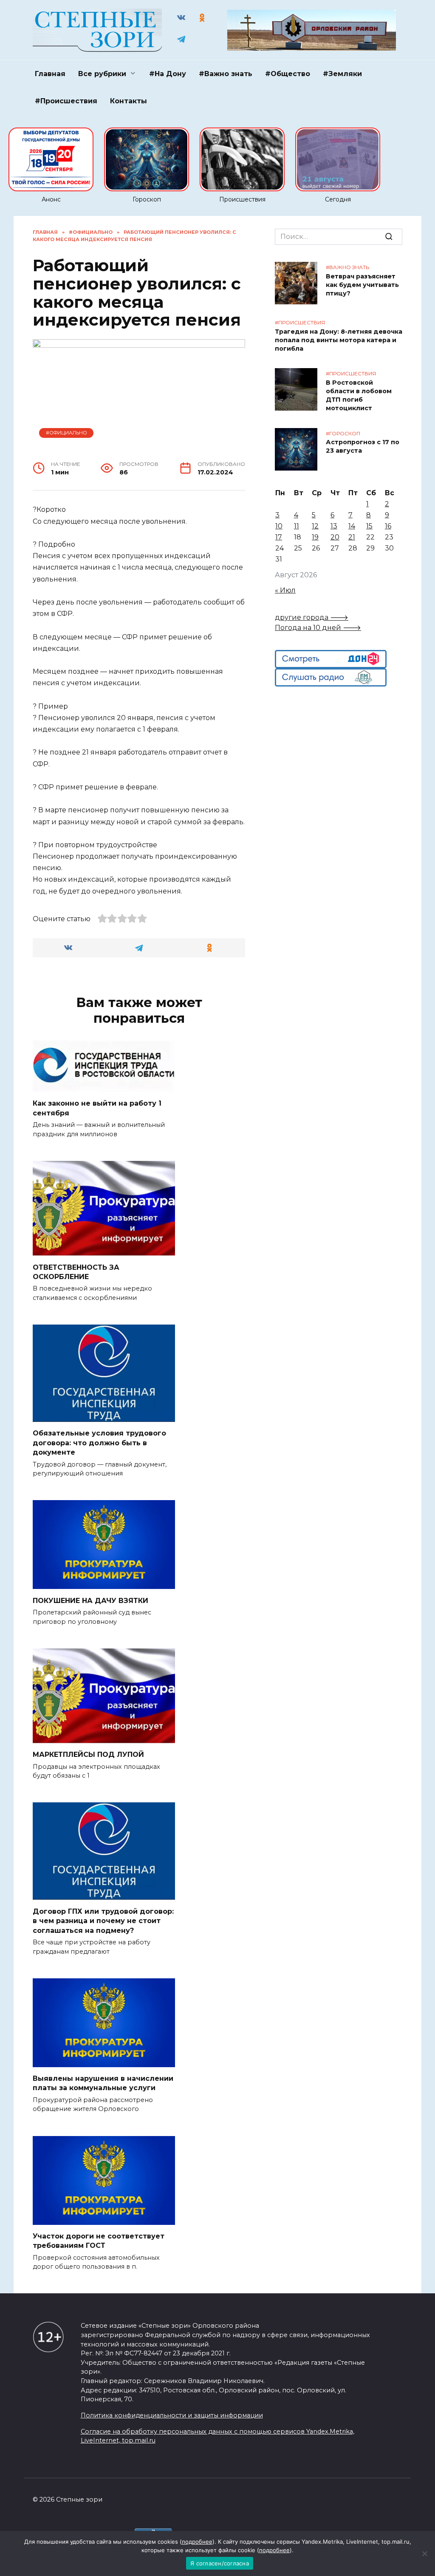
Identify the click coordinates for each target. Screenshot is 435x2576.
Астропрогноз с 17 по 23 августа (363, 447)
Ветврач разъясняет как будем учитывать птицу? (362, 285)
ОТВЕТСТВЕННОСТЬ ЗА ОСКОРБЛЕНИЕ (76, 1272)
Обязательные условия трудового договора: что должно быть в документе (99, 1443)
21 (352, 537)
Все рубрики (102, 74)
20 (335, 537)
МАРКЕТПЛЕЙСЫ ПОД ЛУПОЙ (88, 1755)
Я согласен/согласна (220, 2563)
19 (315, 537)
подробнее (197, 2542)
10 (279, 526)
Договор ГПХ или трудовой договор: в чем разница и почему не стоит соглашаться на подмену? (103, 1921)
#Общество (288, 74)
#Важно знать (226, 74)
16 (388, 526)
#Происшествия (66, 101)
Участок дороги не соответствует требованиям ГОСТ (99, 2241)
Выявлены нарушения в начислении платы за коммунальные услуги (103, 2083)
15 (369, 526)
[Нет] (424, 2553)
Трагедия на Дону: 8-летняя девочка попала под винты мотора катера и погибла (339, 340)
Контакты (129, 101)
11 (297, 526)
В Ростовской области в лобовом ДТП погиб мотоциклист (359, 395)
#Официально (66, 433)
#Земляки (342, 74)
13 (334, 526)
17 (279, 537)
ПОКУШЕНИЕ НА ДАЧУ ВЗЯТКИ (90, 1600)
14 (352, 526)
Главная (50, 74)
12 (315, 526)
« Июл (285, 590)
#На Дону (168, 74)
